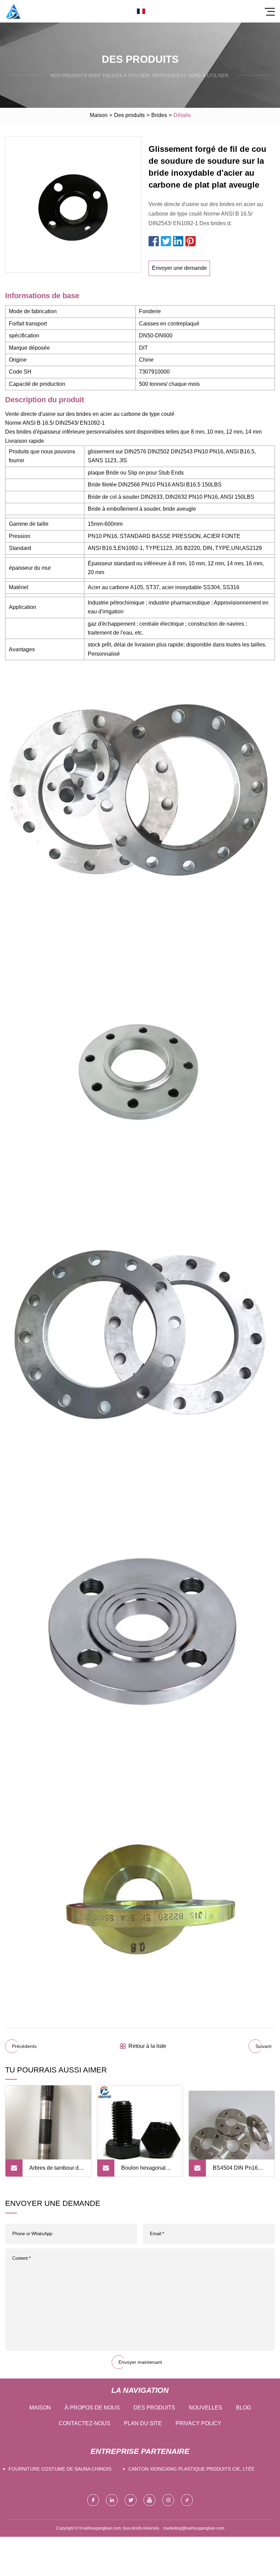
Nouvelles (206, 2408)
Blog (243, 2408)
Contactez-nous (85, 2423)
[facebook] (93, 2500)
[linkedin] (112, 2500)
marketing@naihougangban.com (194, 2528)
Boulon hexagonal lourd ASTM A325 (143, 2171)
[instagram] (168, 2500)
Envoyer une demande (179, 268)
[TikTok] (187, 2500)
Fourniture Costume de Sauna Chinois (60, 2469)
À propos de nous (92, 2408)
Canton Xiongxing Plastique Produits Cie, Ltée (191, 2469)
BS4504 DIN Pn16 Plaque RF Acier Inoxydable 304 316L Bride (238, 2171)
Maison (99, 115)
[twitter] (131, 2500)
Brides (159, 115)
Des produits (129, 115)
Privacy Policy (198, 2423)
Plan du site (143, 2423)
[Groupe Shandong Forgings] (13, 11)
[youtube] (149, 2500)
